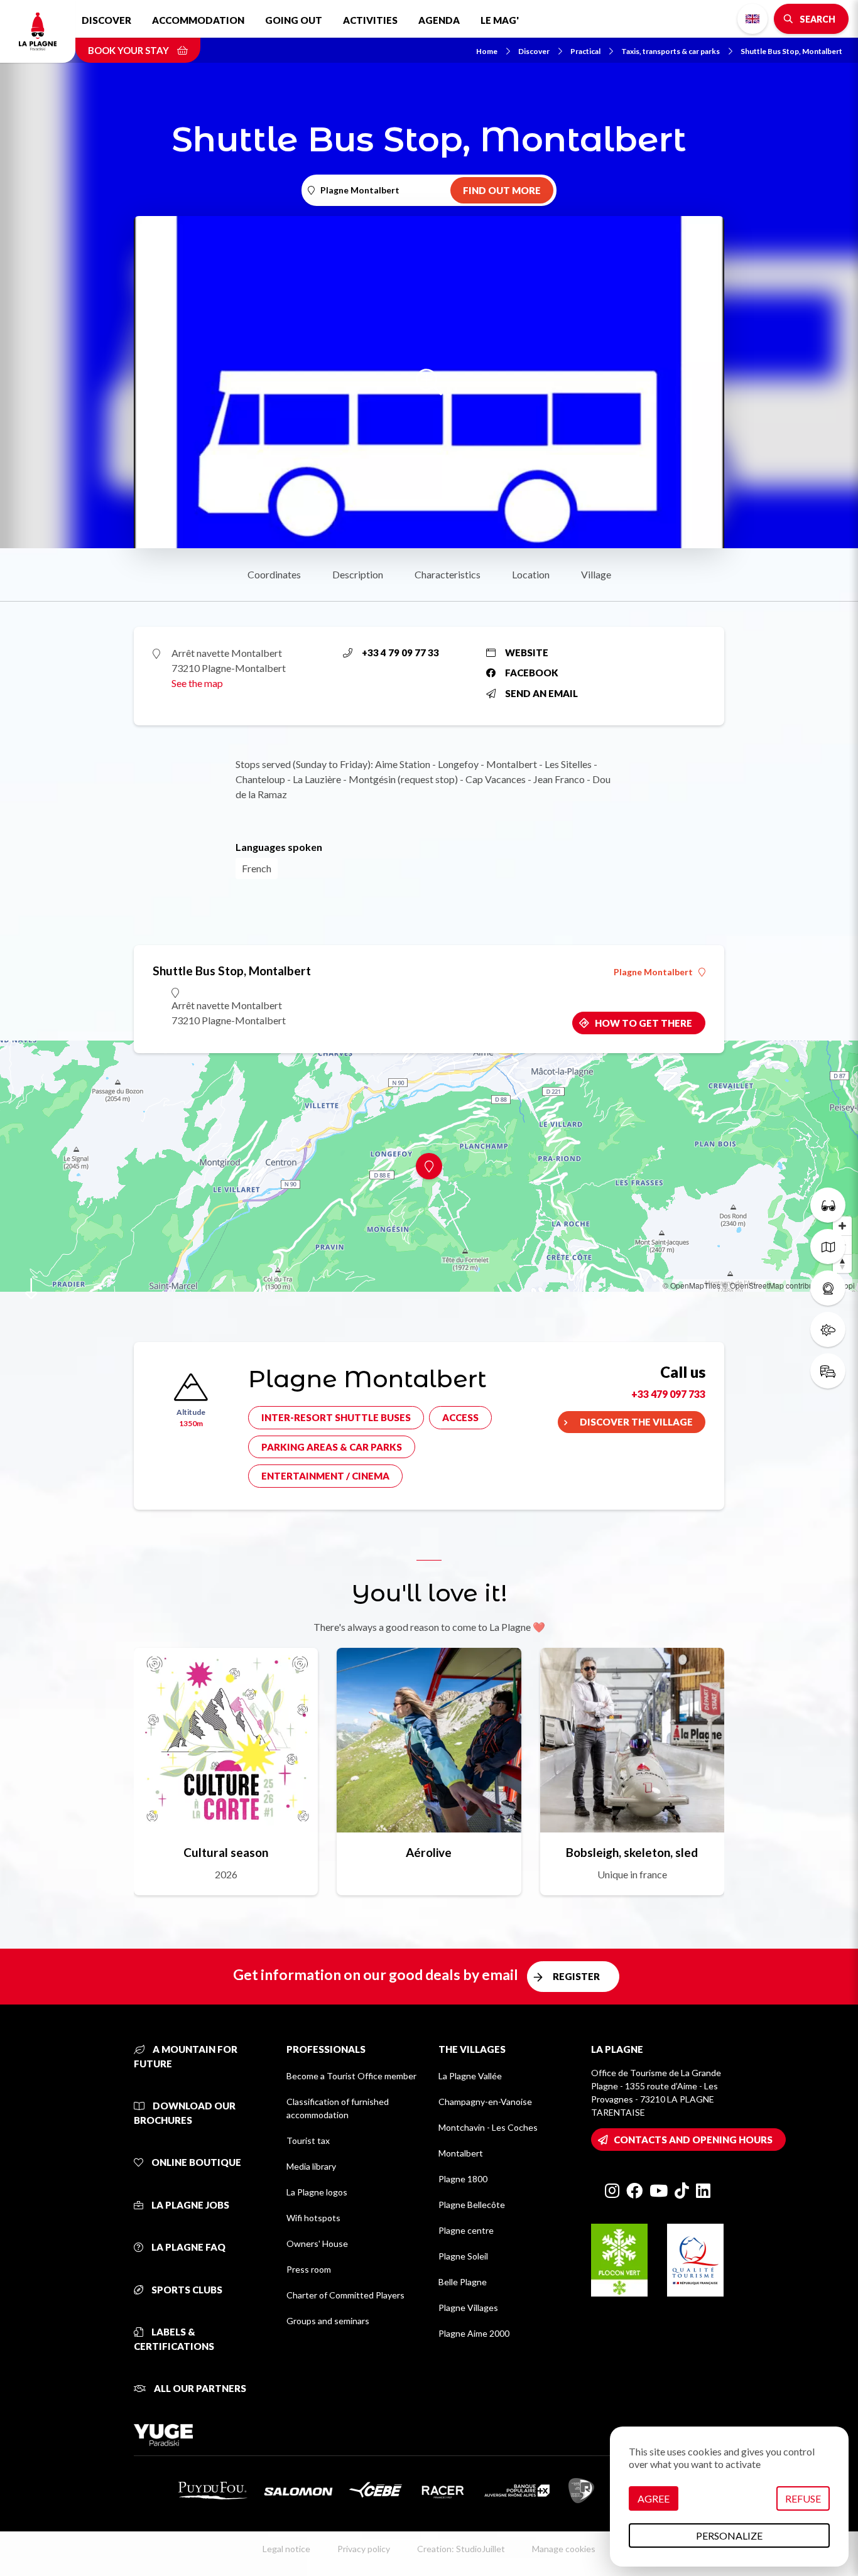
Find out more (502, 190)
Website (527, 652)
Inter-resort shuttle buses (336, 1417)
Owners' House (317, 2243)
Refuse (803, 2498)
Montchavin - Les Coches (488, 2127)
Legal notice (286, 2549)
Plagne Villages (468, 2308)
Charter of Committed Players (345, 2295)
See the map (197, 683)
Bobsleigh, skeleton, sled (632, 1852)
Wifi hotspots (313, 2218)
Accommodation (198, 20)
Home (487, 51)
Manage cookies (564, 2549)
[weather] (828, 1329)
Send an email (541, 693)
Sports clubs (186, 2290)
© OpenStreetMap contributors (774, 1285)
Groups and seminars (328, 2321)
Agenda (439, 20)
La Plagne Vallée (470, 2076)
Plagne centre (466, 2230)
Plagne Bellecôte (472, 2205)
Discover (106, 20)
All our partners (199, 2388)
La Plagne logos (317, 2192)
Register (576, 1976)
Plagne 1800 (463, 2179)
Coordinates (274, 574)
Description (358, 574)
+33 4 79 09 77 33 (400, 652)
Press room (309, 2269)
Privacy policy (364, 2549)
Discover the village (636, 1422)
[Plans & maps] (828, 1247)
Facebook (532, 673)
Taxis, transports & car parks (671, 51)
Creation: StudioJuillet (461, 2549)
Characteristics (448, 574)
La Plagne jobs (189, 2205)
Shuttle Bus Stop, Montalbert (791, 51)
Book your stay (129, 50)
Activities (370, 20)
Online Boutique (195, 2162)
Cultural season (226, 1852)
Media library (311, 2166)
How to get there (643, 1023)
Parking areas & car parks (332, 1447)
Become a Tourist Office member (351, 2076)
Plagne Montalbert (653, 972)
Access (460, 1417)
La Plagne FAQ (187, 2247)
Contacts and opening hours (693, 2140)
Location (531, 574)
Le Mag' (500, 20)
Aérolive (429, 1852)
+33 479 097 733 (668, 1394)
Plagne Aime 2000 (474, 2333)
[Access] (828, 1371)
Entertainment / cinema (325, 1476)
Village (596, 574)
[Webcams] (828, 1288)
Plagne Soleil (463, 2256)
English (752, 19)
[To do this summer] (828, 1205)
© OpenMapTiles (692, 1285)
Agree (654, 2498)
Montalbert (461, 2153)
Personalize (729, 2535)
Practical (585, 51)
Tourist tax (308, 2140)
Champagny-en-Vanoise (485, 2102)
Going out (294, 20)
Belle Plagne (463, 2282)
